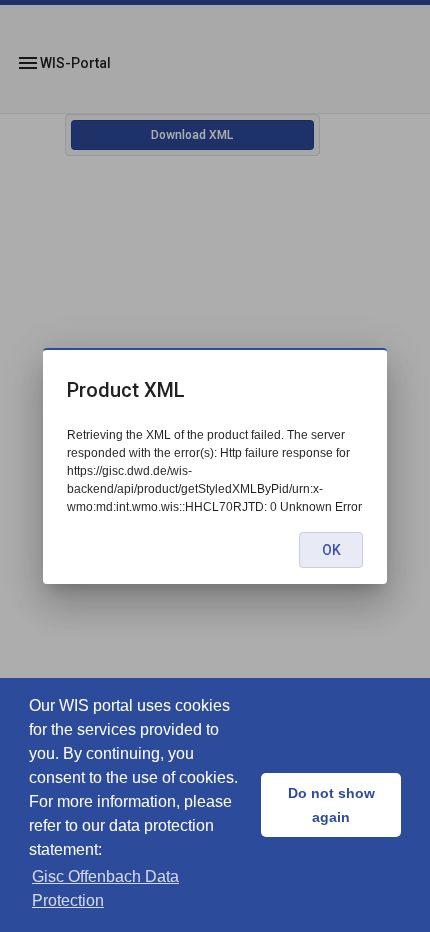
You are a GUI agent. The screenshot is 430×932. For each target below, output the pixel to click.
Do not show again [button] (331, 805)
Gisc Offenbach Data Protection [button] (105, 888)
